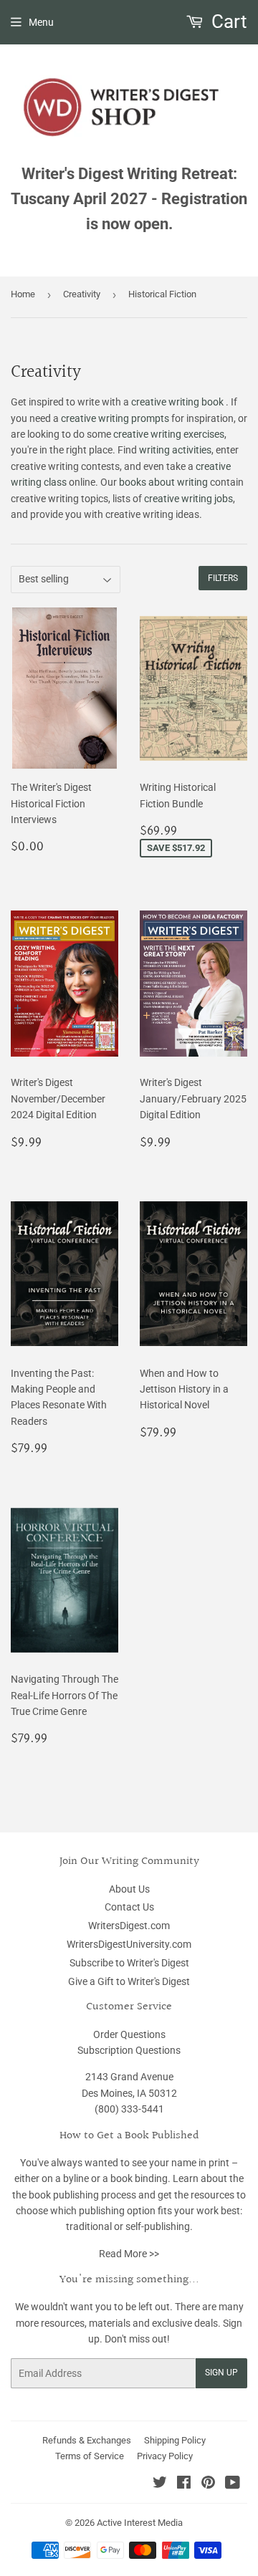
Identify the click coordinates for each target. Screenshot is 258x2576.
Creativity (82, 294)
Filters (223, 578)
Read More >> (129, 2254)
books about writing (163, 482)
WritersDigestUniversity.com (129, 1944)
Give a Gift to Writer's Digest (129, 1981)
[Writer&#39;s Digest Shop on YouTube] (233, 2484)
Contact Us (129, 1907)
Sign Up (221, 2373)
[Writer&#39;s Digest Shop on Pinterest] (208, 2484)
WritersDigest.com (129, 1926)
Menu (41, 22)
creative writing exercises (169, 434)
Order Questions (129, 2034)
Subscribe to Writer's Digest (129, 1963)
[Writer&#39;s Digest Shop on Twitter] (160, 2484)
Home (23, 294)
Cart (227, 21)
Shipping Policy (175, 2440)
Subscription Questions (129, 2050)
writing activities (175, 450)
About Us (129, 1889)
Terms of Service (90, 2456)
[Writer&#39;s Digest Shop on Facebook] (184, 2484)
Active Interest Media (140, 2523)
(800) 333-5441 (129, 2109)
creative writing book (177, 402)
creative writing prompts (115, 418)
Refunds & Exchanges (87, 2440)
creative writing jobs (188, 499)
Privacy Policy (165, 2456)
